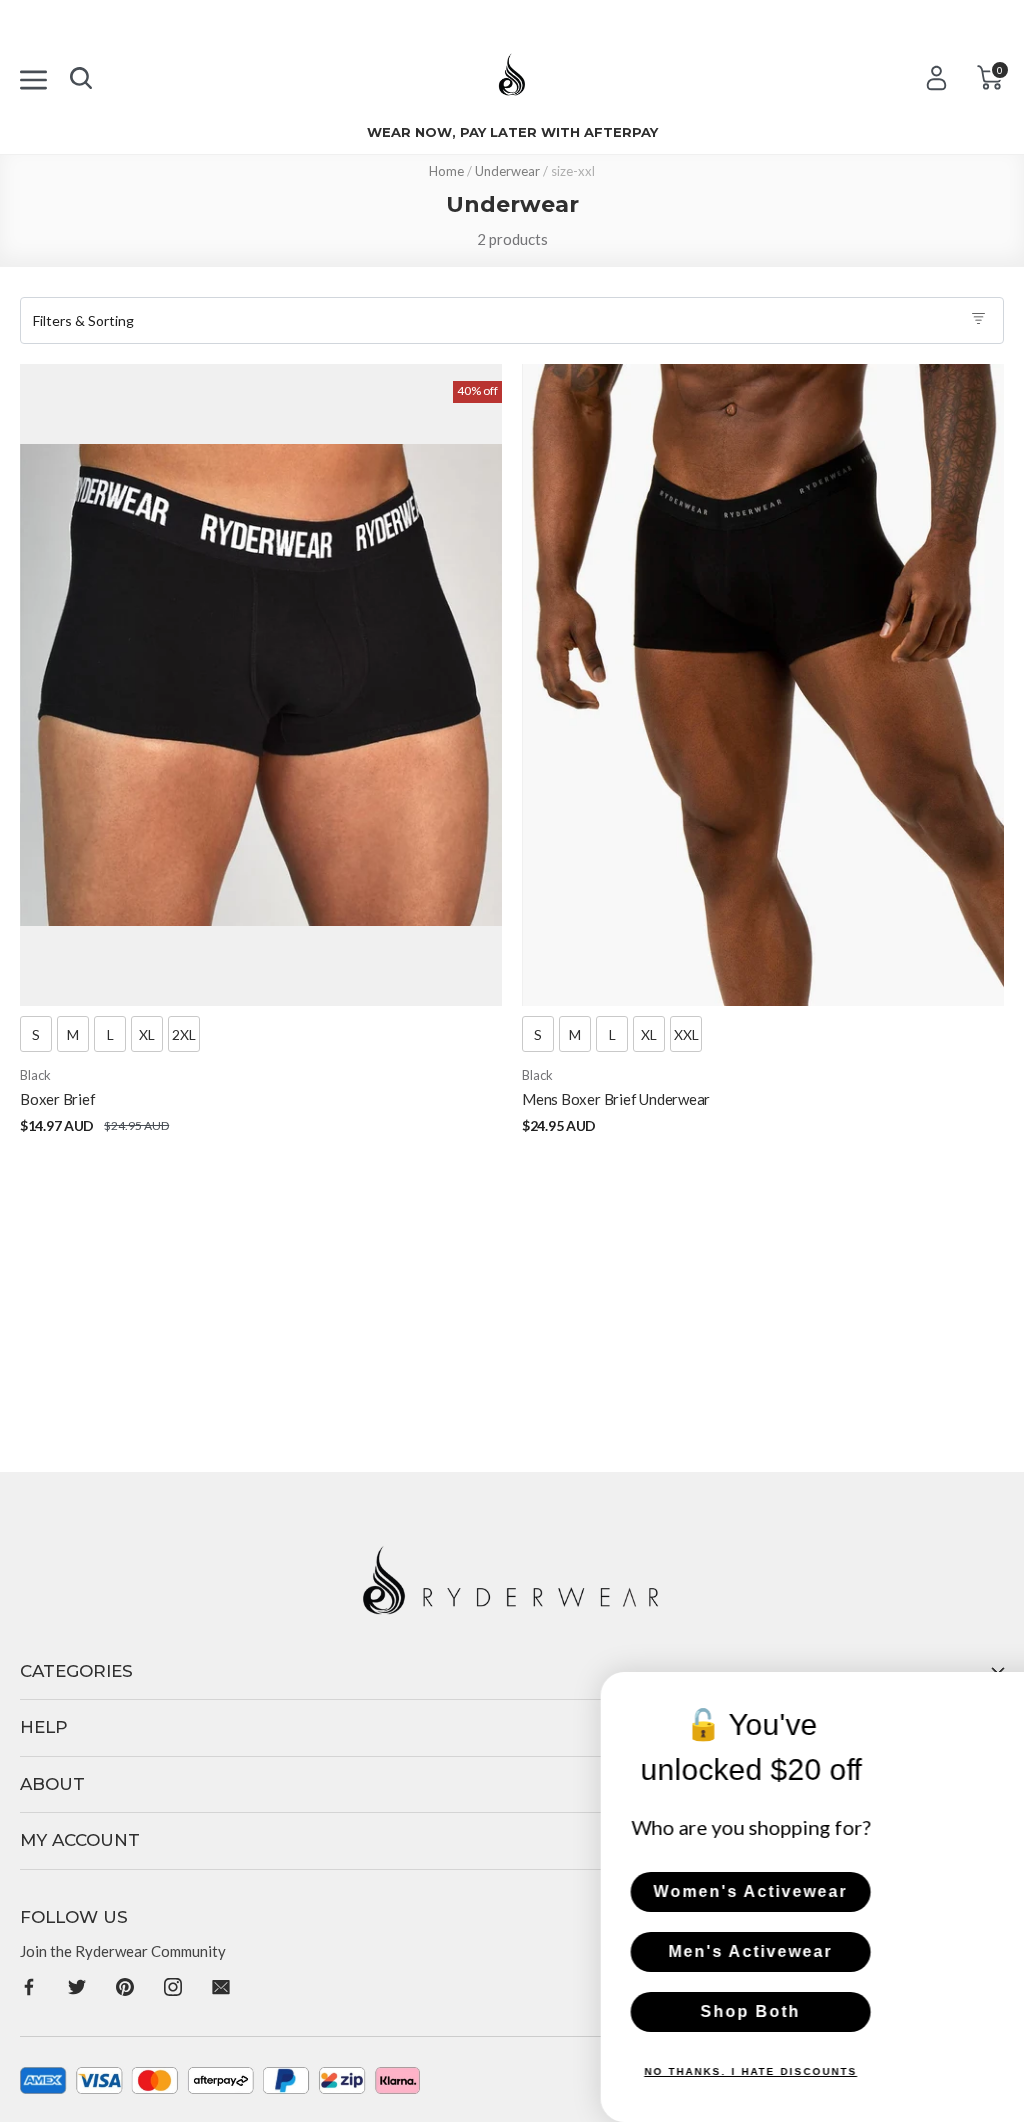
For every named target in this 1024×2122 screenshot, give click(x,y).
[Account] (936, 77)
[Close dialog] (1002, 1694)
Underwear (507, 171)
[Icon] (33, 76)
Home (446, 171)
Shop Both (574, 2011)
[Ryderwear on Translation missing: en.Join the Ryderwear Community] (29, 1985)
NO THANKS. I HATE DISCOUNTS (574, 2071)
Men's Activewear (574, 1951)
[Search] (81, 74)
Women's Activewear (574, 1891)
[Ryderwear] (512, 81)
